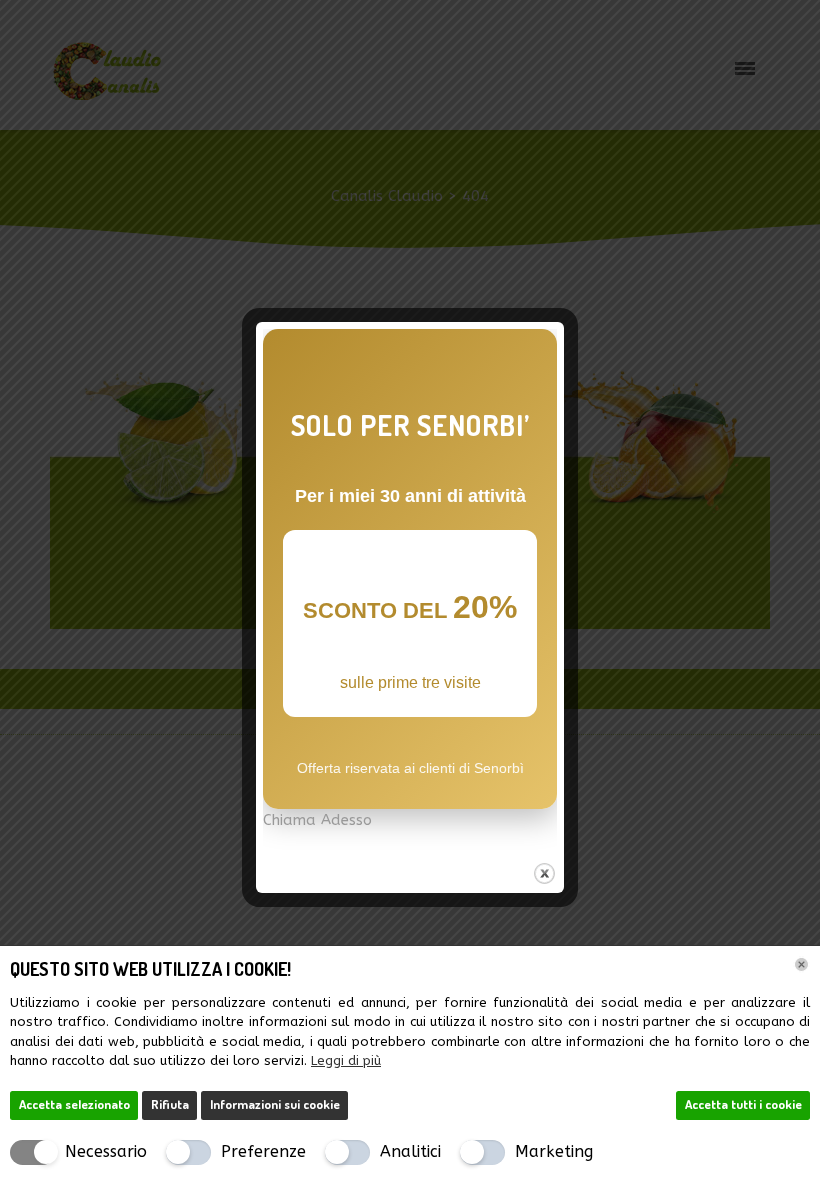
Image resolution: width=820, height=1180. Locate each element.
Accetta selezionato (74, 1104)
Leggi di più (346, 1060)
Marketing (554, 1151)
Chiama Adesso (317, 820)
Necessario (106, 1151)
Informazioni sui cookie (275, 1104)
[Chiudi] (801, 964)
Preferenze (263, 1151)
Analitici (410, 1151)
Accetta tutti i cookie (743, 1104)
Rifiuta (170, 1104)
